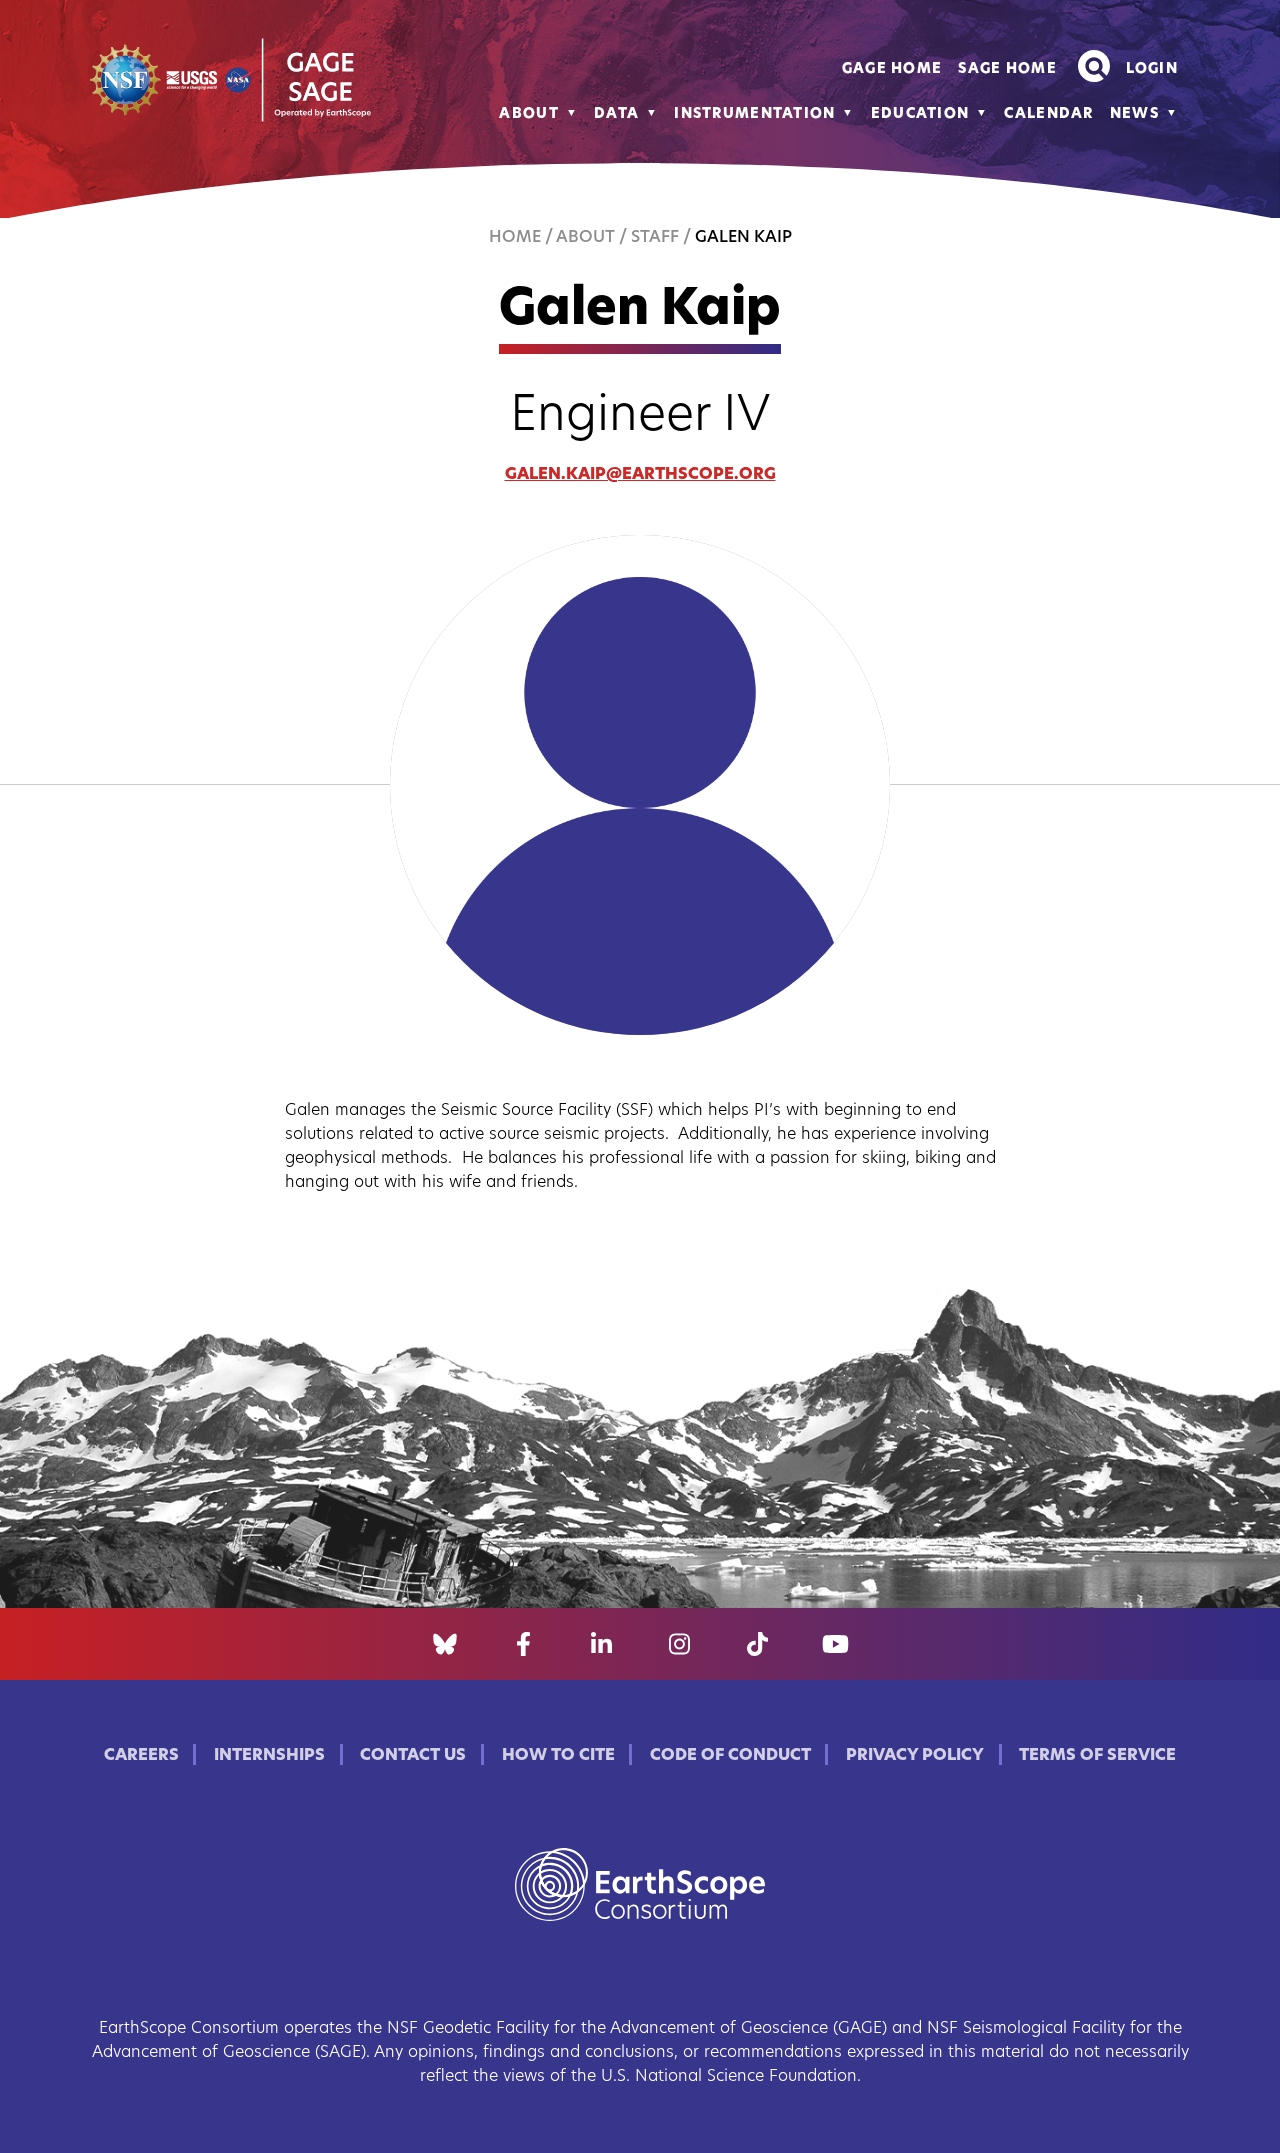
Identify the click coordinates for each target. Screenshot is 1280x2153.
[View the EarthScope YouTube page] (835, 1644)
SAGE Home (1007, 69)
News (1134, 114)
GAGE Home (892, 69)
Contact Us (413, 1756)
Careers (141, 1756)
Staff (655, 238)
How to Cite (558, 1756)
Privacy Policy (915, 1756)
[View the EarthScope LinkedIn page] (601, 1644)
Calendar (1048, 114)
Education (920, 114)
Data (616, 114)
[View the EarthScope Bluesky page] (445, 1644)
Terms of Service (1097, 1756)
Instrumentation (754, 114)
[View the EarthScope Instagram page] (679, 1644)
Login (1152, 69)
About (528, 114)
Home (515, 238)
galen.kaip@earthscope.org (640, 475)
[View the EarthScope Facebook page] (523, 1644)
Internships (269, 1756)
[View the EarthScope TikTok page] (757, 1644)
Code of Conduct (730, 1756)
